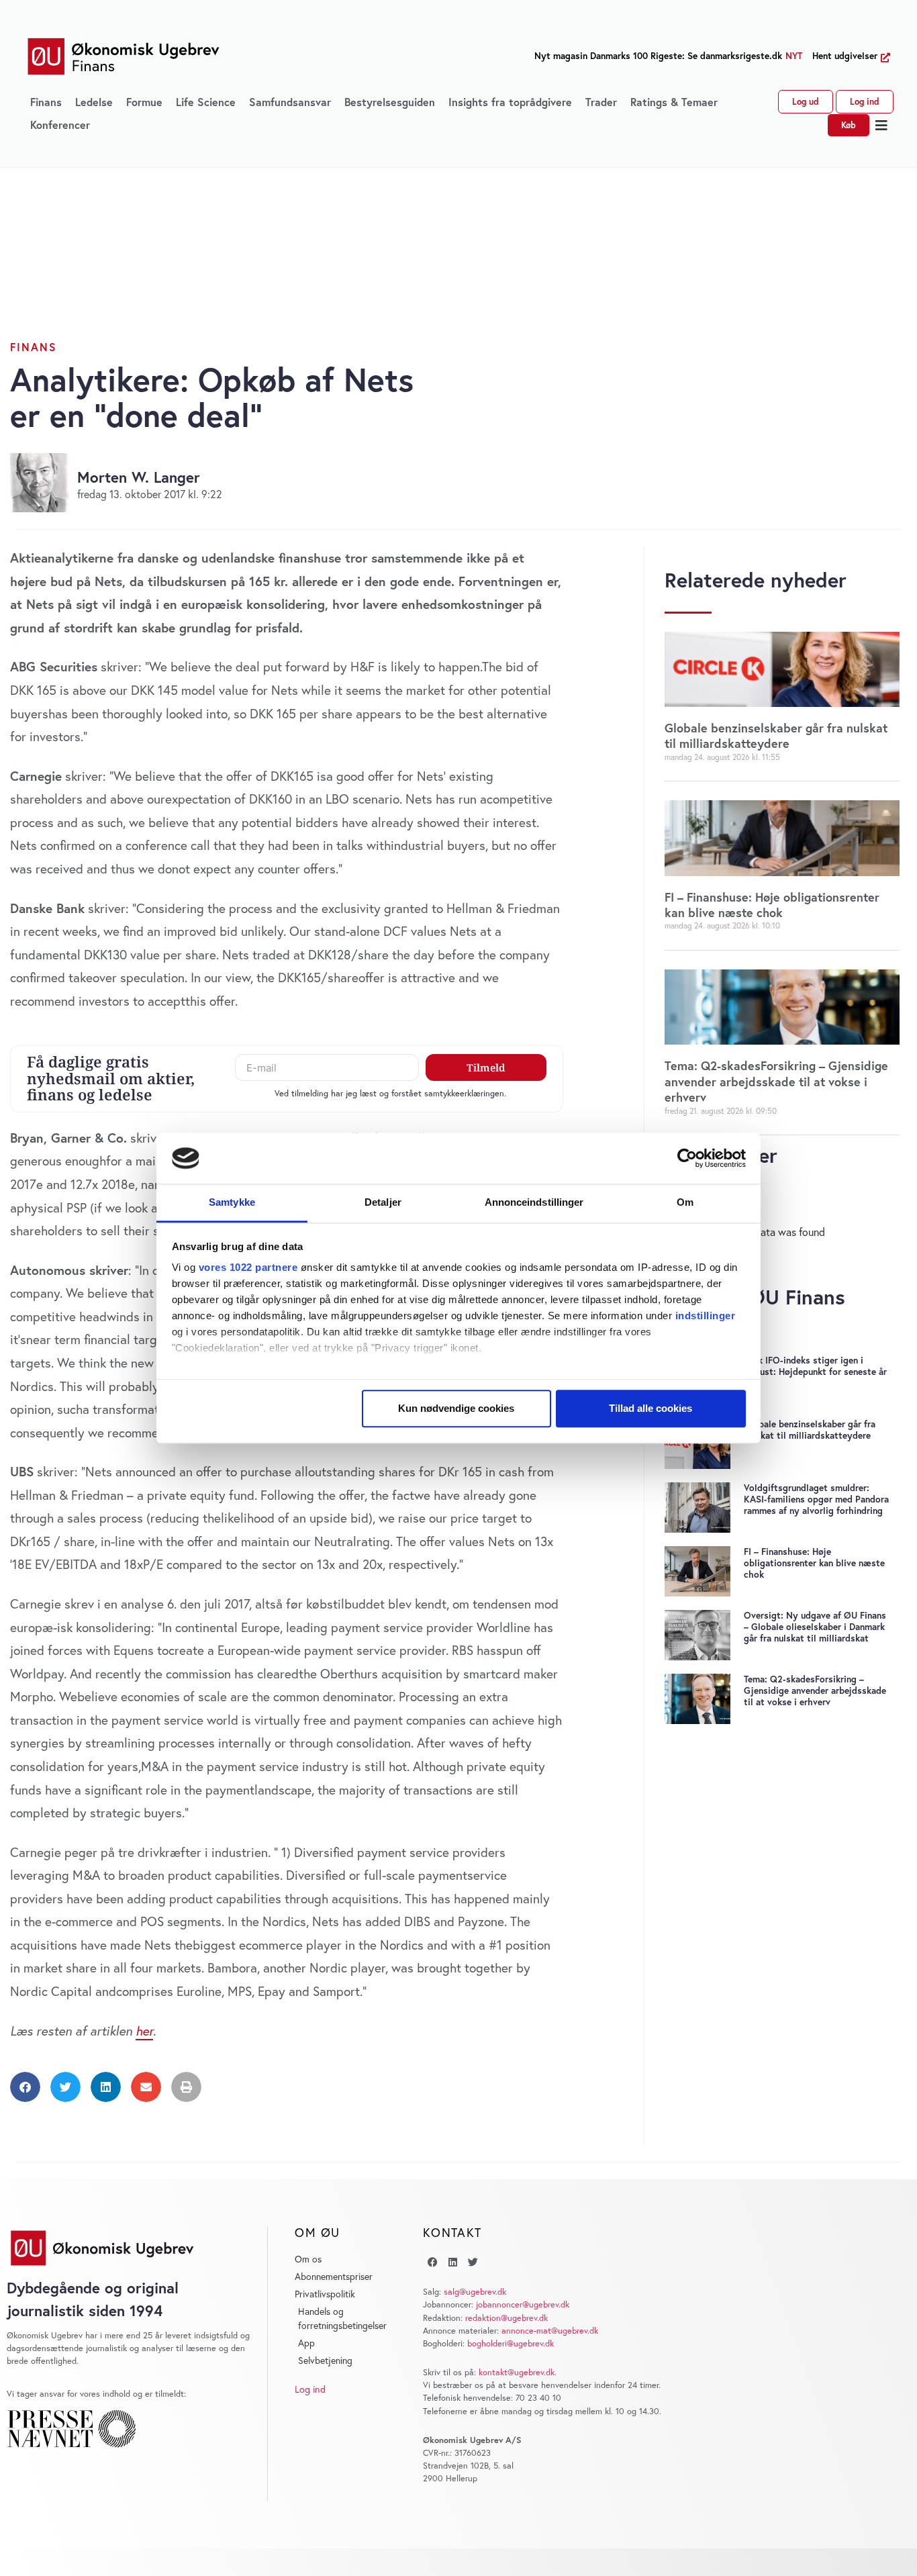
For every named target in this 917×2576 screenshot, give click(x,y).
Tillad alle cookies (650, 1408)
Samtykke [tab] (232, 1203)
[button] (882, 126)
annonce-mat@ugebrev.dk (550, 2331)
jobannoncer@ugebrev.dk (523, 2304)
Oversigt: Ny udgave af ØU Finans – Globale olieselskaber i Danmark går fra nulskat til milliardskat (815, 1627)
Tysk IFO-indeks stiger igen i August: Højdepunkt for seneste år (815, 1366)
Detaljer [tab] (383, 1203)
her (144, 2031)
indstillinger (706, 1316)
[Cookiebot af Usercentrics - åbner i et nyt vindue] (687, 1158)
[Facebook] (433, 2262)
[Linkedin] (453, 2262)
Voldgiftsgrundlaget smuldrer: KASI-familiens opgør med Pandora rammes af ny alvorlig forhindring (816, 1499)
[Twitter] (473, 2262)
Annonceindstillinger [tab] (534, 1203)
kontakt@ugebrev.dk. (518, 2372)
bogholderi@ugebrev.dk (511, 2343)
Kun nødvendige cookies (456, 1408)
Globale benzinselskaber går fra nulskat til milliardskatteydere (776, 735)
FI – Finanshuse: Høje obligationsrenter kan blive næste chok (772, 905)
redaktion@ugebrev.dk (506, 2318)
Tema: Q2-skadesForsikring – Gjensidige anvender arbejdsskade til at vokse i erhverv (776, 1081)
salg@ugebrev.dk (475, 2292)
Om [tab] (685, 1203)
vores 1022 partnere (248, 1268)
